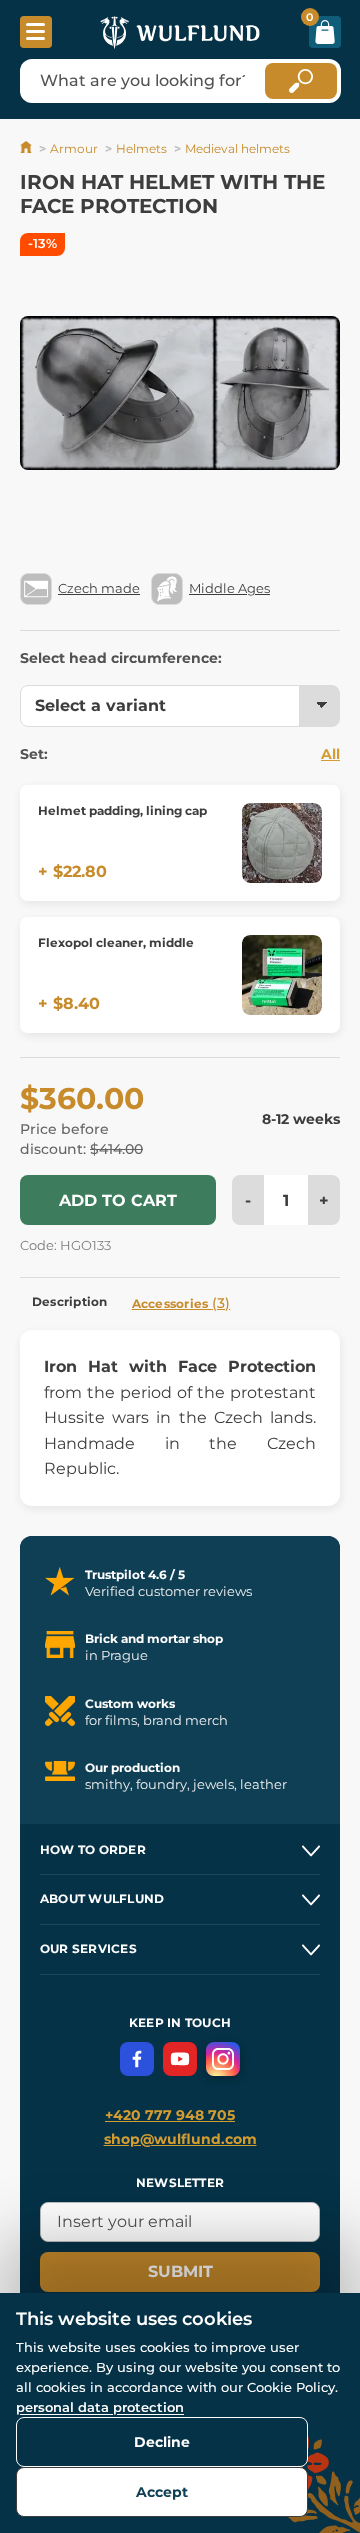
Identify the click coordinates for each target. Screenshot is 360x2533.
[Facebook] (137, 2059)
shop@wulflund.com (180, 2139)
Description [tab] (70, 1301)
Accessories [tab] (181, 1303)
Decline (162, 2442)
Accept (162, 2492)
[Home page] (27, 148)
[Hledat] (301, 81)
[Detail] (282, 843)
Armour (74, 148)
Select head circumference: (121, 658)
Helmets (141, 148)
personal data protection (100, 2407)
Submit (180, 2271)
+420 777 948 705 (170, 2115)
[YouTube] (180, 2059)
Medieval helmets (237, 148)
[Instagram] (223, 2059)
